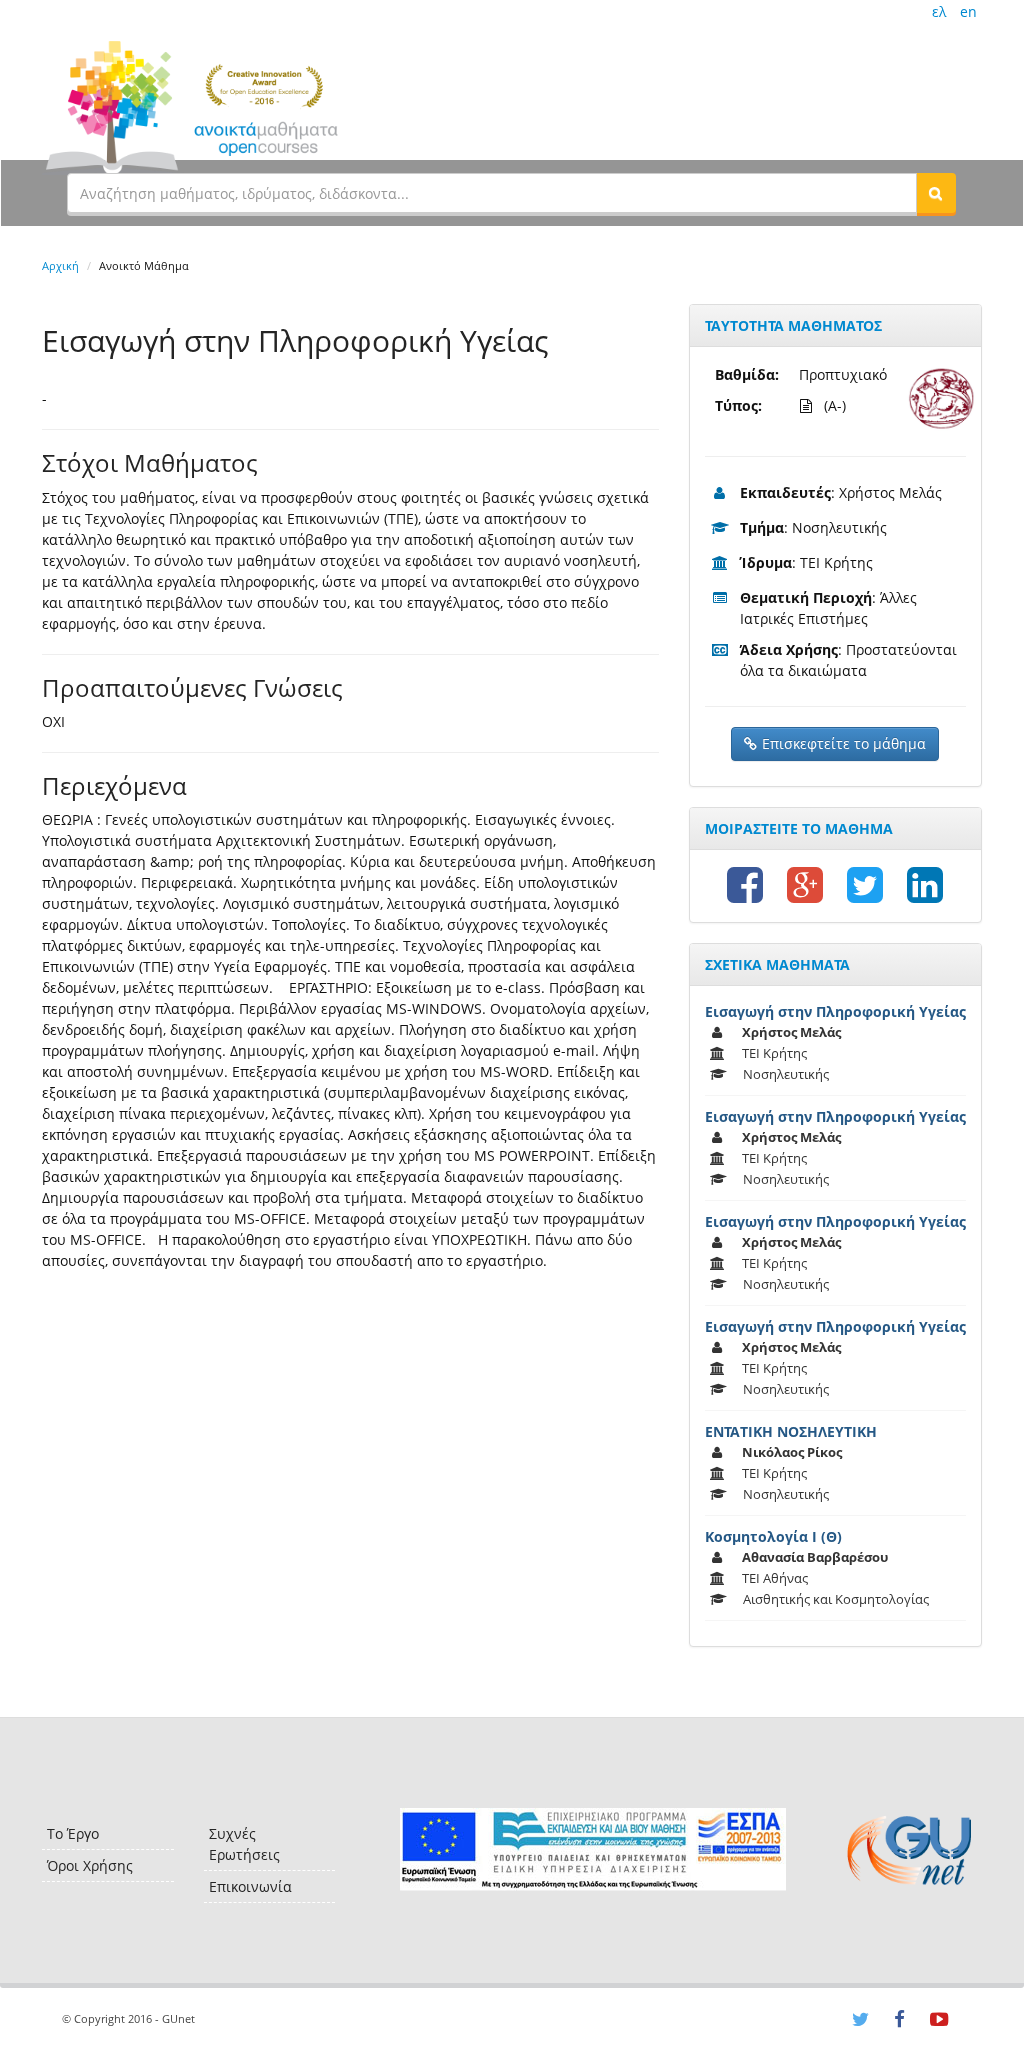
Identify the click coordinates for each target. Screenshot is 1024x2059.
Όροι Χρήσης (90, 1865)
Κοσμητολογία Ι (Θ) (773, 1536)
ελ (939, 11)
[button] (936, 193)
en (968, 11)
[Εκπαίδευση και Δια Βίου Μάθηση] (592, 1849)
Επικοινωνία (250, 1886)
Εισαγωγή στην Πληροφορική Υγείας (835, 1011)
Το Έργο (73, 1833)
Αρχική (60, 265)
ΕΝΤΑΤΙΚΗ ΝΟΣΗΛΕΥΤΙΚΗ (791, 1431)
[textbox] (492, 193)
